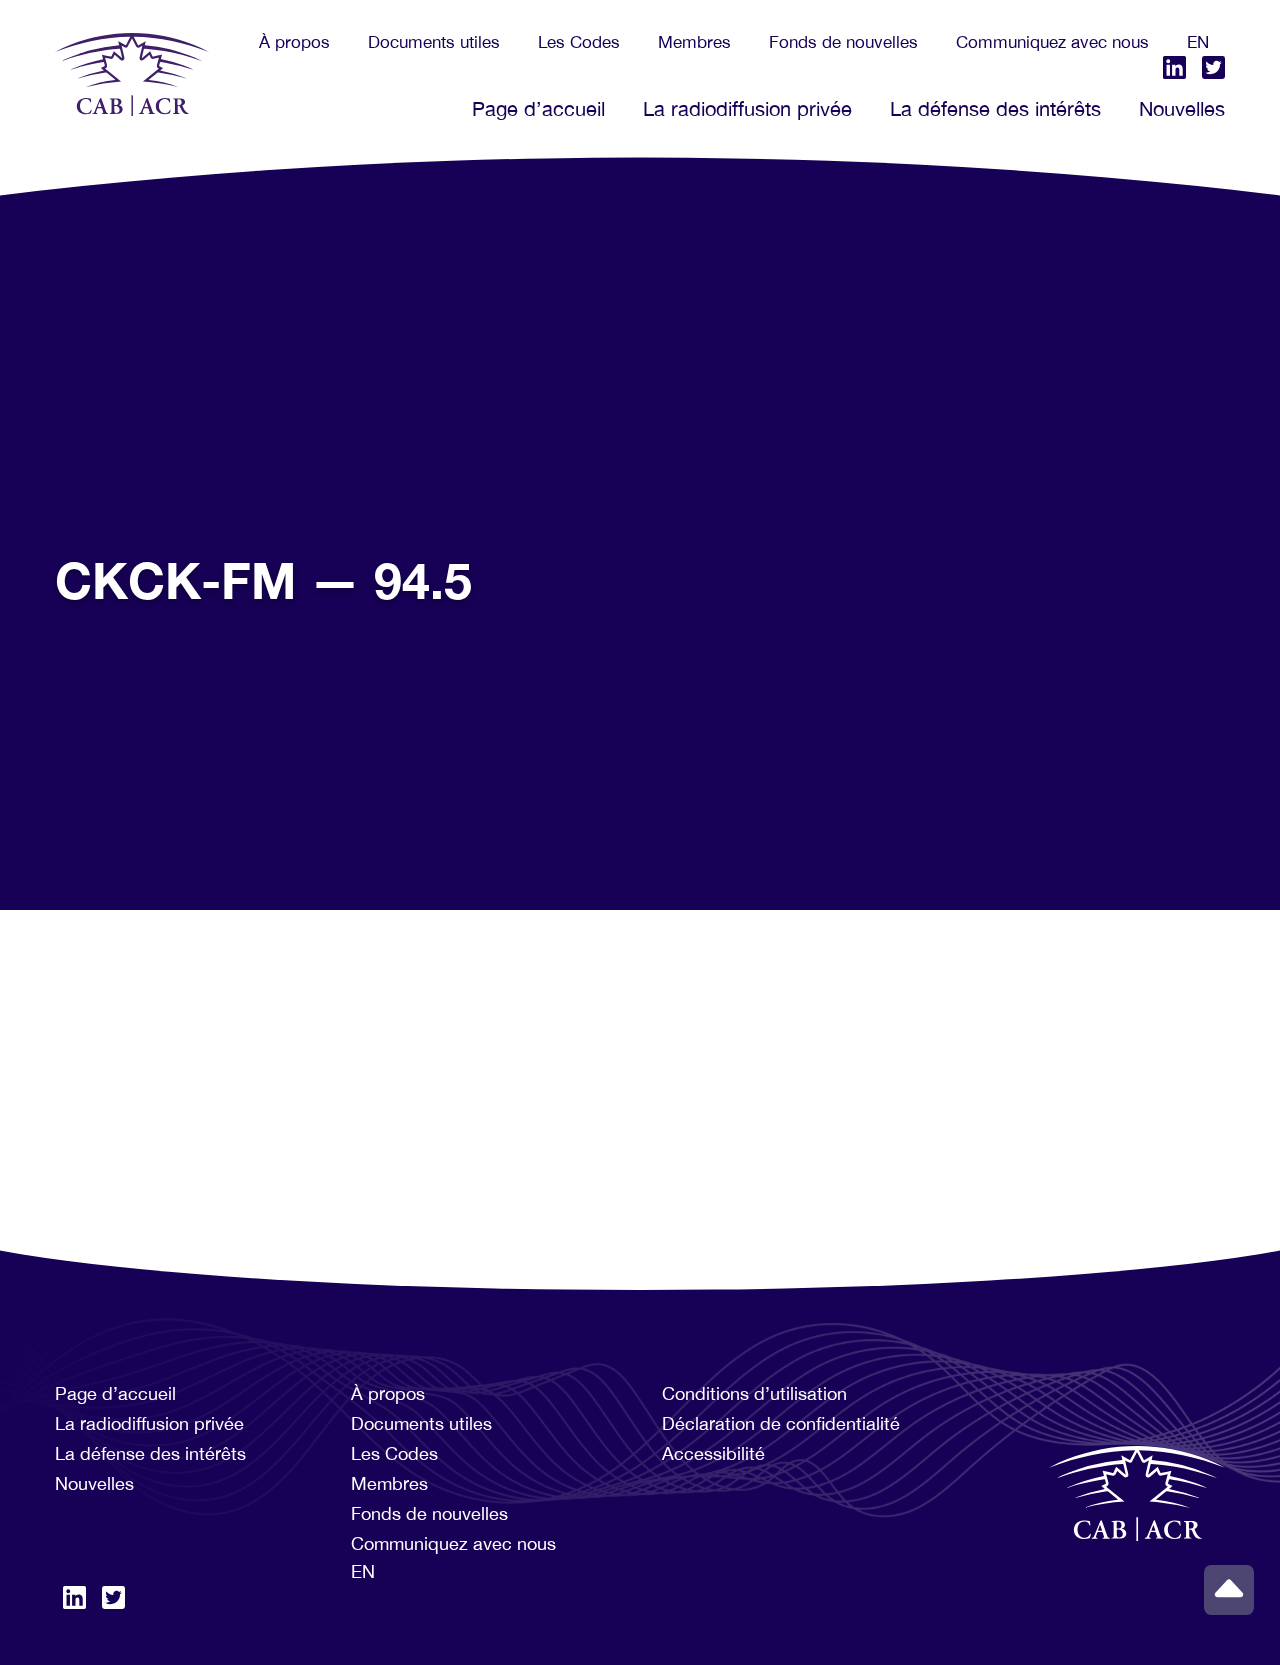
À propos (294, 42)
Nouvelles (1182, 108)
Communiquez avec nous (1052, 42)
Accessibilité (713, 1453)
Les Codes (579, 42)
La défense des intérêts (995, 108)
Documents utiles (434, 42)
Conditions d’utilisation (754, 1393)
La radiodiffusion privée (747, 108)
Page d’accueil (538, 108)
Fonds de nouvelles (843, 42)
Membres (694, 42)
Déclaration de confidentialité (781, 1423)
